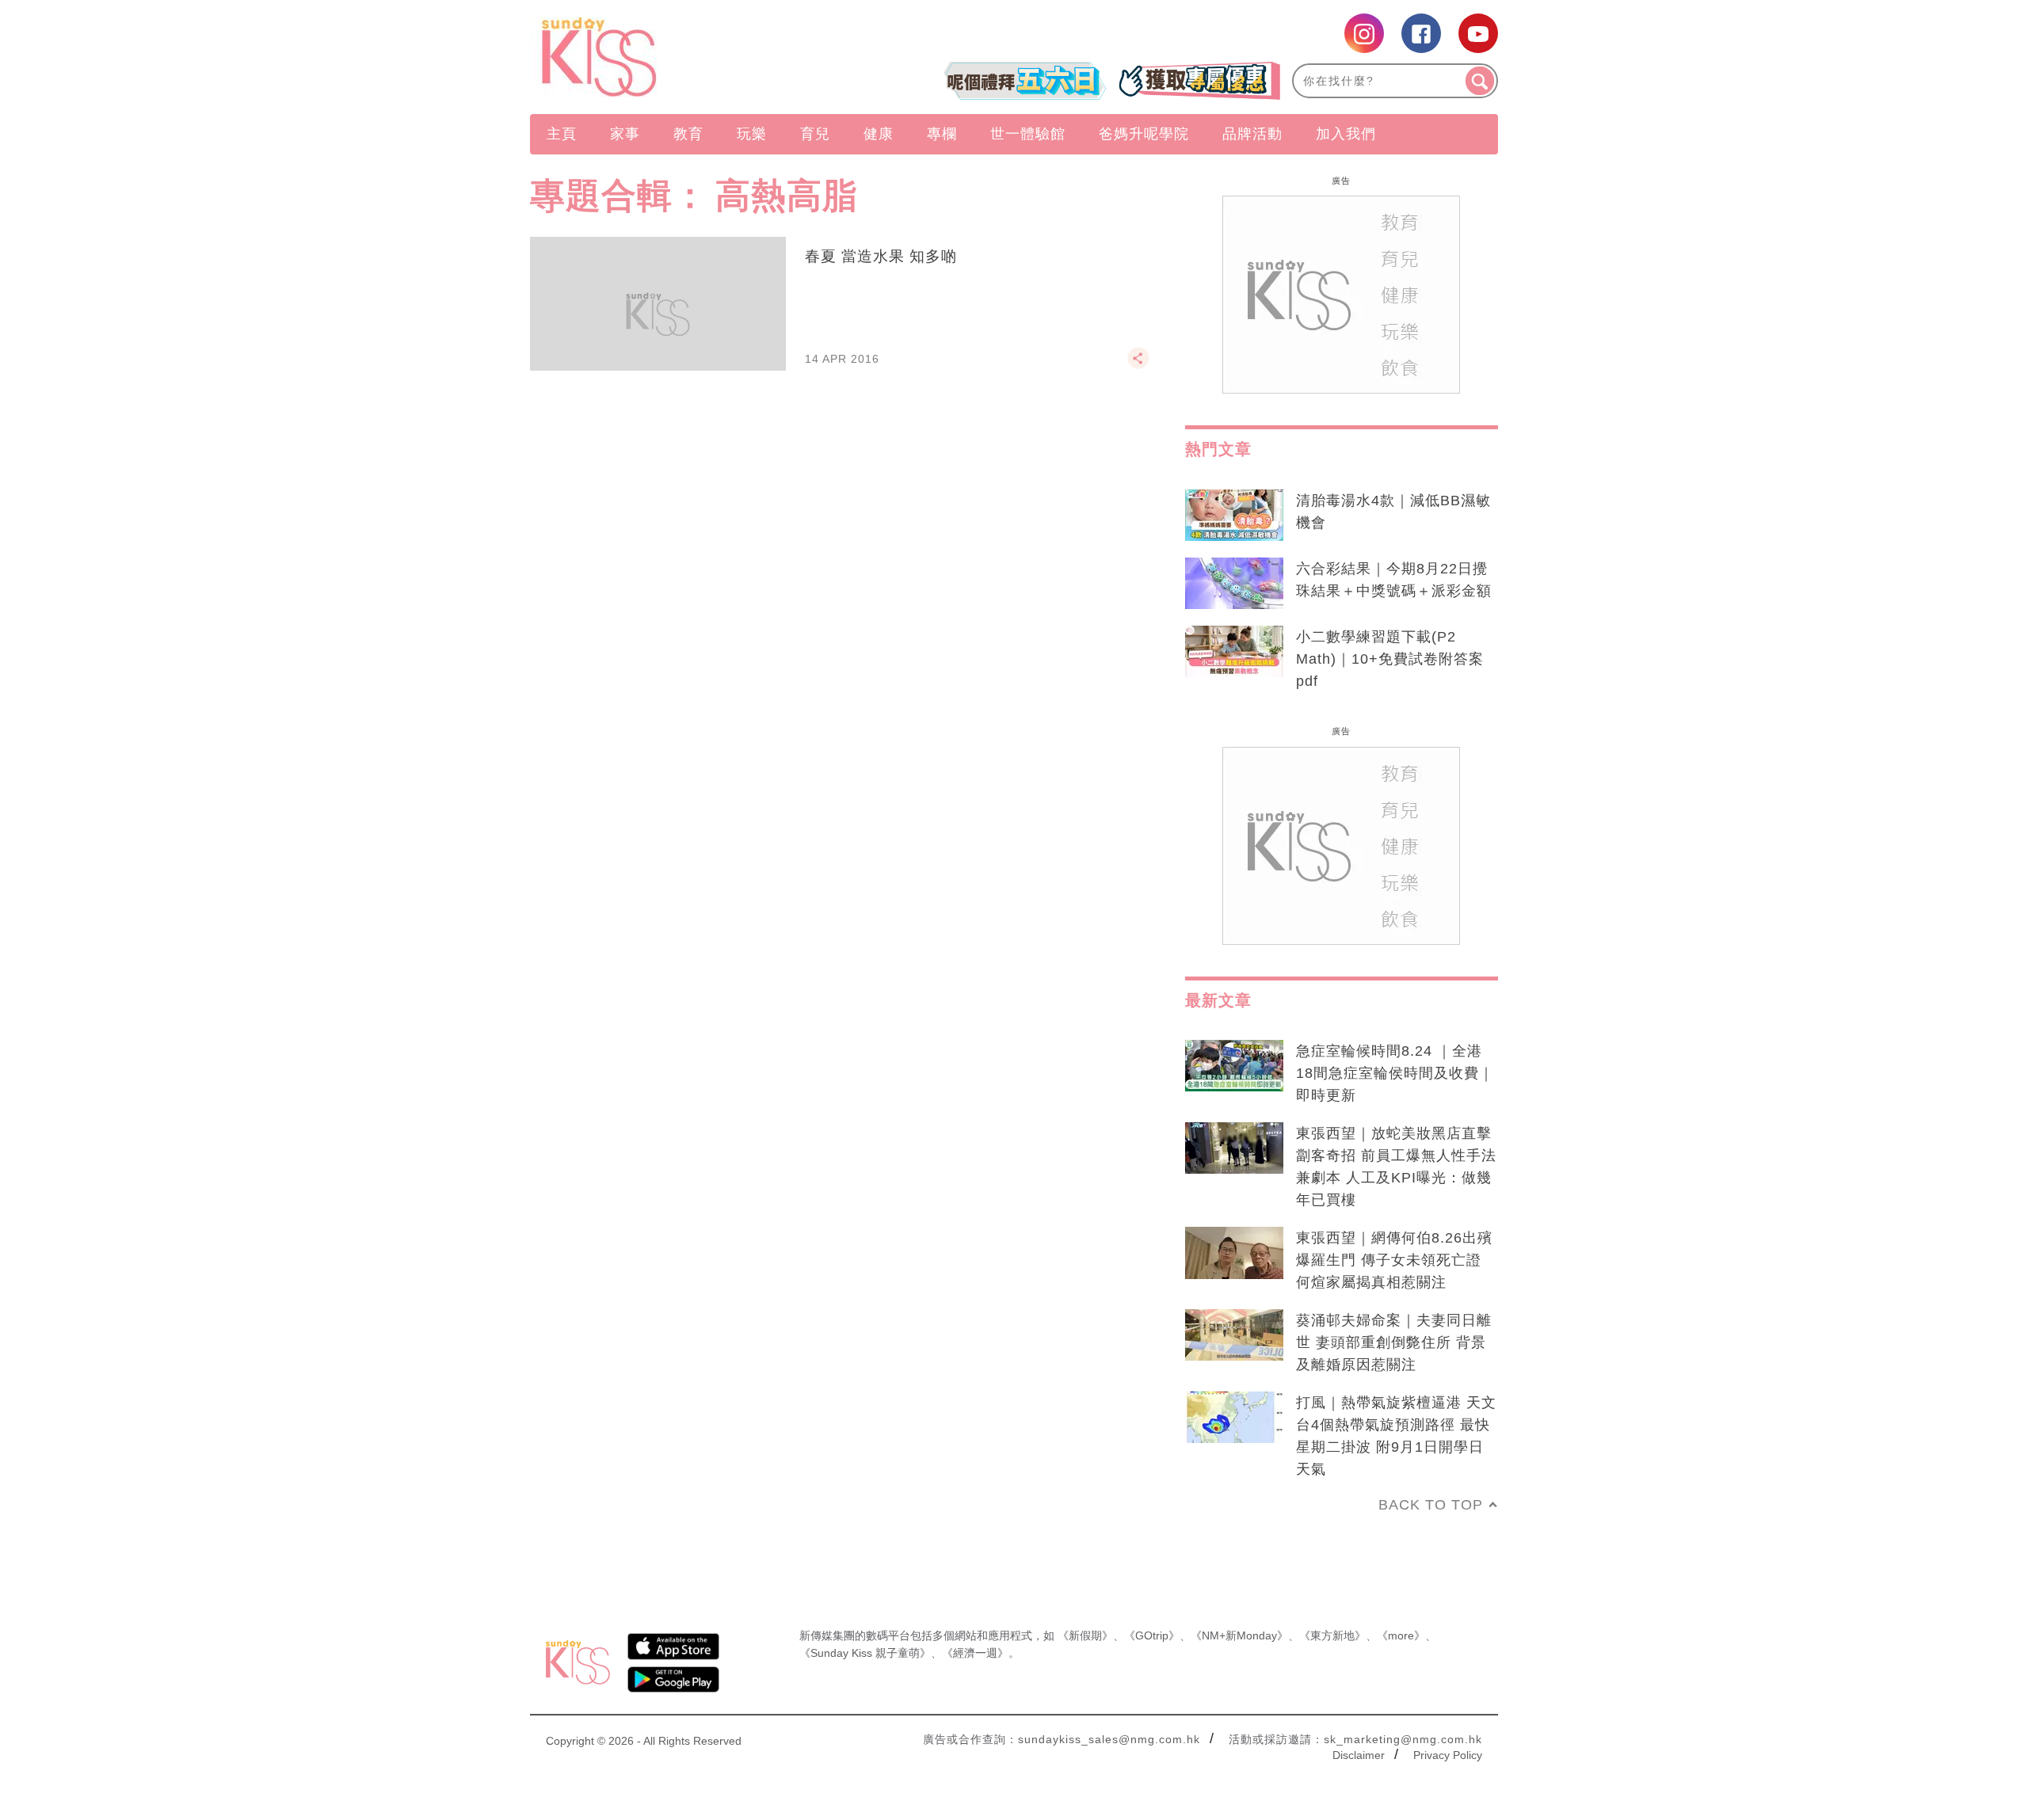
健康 (879, 134)
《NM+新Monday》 (1239, 1635)
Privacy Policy (1448, 1755)
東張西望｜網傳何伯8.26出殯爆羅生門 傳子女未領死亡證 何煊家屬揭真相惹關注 (1394, 1260)
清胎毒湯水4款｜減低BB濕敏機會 (1393, 512)
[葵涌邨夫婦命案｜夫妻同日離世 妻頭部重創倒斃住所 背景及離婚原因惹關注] (1234, 1335)
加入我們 (1346, 134)
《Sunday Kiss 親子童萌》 (865, 1653)
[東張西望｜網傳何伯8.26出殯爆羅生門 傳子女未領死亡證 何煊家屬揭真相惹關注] (1234, 1253)
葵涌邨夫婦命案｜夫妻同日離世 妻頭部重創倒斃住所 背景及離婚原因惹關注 (1394, 1342)
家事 (625, 134)
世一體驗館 (1028, 134)
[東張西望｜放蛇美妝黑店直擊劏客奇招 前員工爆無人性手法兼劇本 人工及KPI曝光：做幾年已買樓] (1234, 1148)
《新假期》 (1085, 1635)
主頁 (562, 134)
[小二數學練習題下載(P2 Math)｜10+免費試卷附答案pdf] (1234, 652)
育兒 (815, 134)
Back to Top (1431, 1505)
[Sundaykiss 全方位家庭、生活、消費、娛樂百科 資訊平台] (675, 57)
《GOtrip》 (1152, 1635)
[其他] (1138, 365)
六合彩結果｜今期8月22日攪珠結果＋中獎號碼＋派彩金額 (1394, 580)
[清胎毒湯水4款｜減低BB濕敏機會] (1234, 516)
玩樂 (752, 134)
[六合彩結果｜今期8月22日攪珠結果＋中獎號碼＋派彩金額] (1234, 584)
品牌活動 (1252, 134)
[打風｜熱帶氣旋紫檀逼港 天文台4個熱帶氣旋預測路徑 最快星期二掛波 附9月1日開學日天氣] (1234, 1418)
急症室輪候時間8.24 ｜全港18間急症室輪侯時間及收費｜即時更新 (1395, 1073)
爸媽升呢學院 (1144, 134)
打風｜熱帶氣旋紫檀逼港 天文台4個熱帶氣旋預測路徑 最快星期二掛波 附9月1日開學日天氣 (1396, 1436)
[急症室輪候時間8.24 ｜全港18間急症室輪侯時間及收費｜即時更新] (1234, 1066)
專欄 (942, 134)
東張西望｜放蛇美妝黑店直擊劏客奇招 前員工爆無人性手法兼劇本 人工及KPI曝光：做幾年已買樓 (1396, 1167)
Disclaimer (1359, 1755)
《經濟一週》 (975, 1653)
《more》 (1401, 1635)
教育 (688, 134)
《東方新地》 (1332, 1635)
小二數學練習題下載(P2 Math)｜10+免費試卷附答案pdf (1390, 659)
